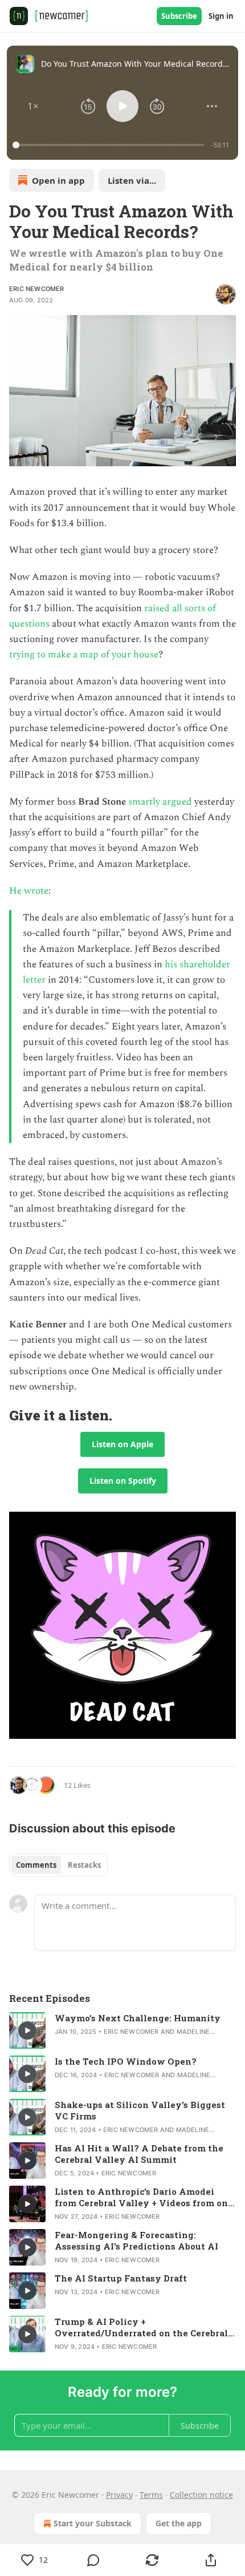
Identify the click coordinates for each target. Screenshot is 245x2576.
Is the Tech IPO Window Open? (126, 2061)
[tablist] (58, 1865)
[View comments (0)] (93, 2560)
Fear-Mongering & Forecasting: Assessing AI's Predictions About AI (136, 2240)
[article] (122, 2030)
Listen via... (132, 180)
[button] (33, 106)
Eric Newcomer (37, 289)
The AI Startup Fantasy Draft (121, 2278)
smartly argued (160, 802)
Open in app (58, 180)
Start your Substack (93, 2523)
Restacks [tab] (84, 1865)
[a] (27, 2030)
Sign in (221, 16)
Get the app (179, 2523)
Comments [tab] (36, 1865)
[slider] (110, 145)
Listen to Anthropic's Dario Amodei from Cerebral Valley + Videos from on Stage (141, 2197)
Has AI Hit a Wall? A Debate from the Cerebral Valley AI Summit (139, 2154)
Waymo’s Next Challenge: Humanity (138, 2018)
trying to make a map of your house (84, 655)
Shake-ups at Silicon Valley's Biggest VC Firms (140, 2110)
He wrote (29, 891)
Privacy (119, 2495)
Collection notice (201, 2495)
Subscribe (179, 16)
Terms (151, 2495)
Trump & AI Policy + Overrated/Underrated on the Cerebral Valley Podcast (141, 2327)
